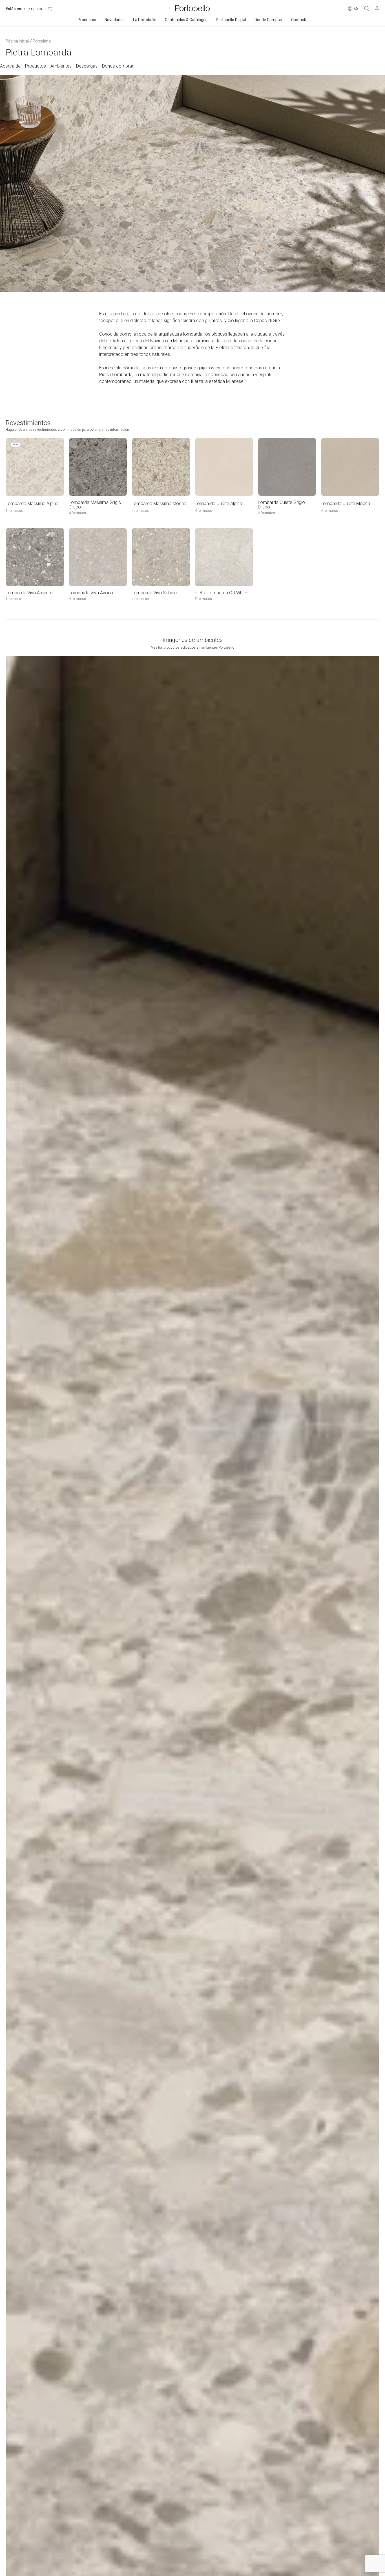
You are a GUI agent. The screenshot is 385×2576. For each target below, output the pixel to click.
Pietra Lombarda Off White (221, 593)
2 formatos (266, 513)
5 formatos (203, 599)
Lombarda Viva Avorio (91, 593)
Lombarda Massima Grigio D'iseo (95, 505)
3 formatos (14, 511)
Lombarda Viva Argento (29, 593)
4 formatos (77, 513)
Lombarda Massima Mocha (159, 504)
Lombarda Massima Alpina (32, 504)
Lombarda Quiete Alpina (218, 504)
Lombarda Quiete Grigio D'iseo (281, 505)
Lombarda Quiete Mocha (345, 504)
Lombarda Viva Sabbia (154, 593)
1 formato (13, 599)
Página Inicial (17, 41)
